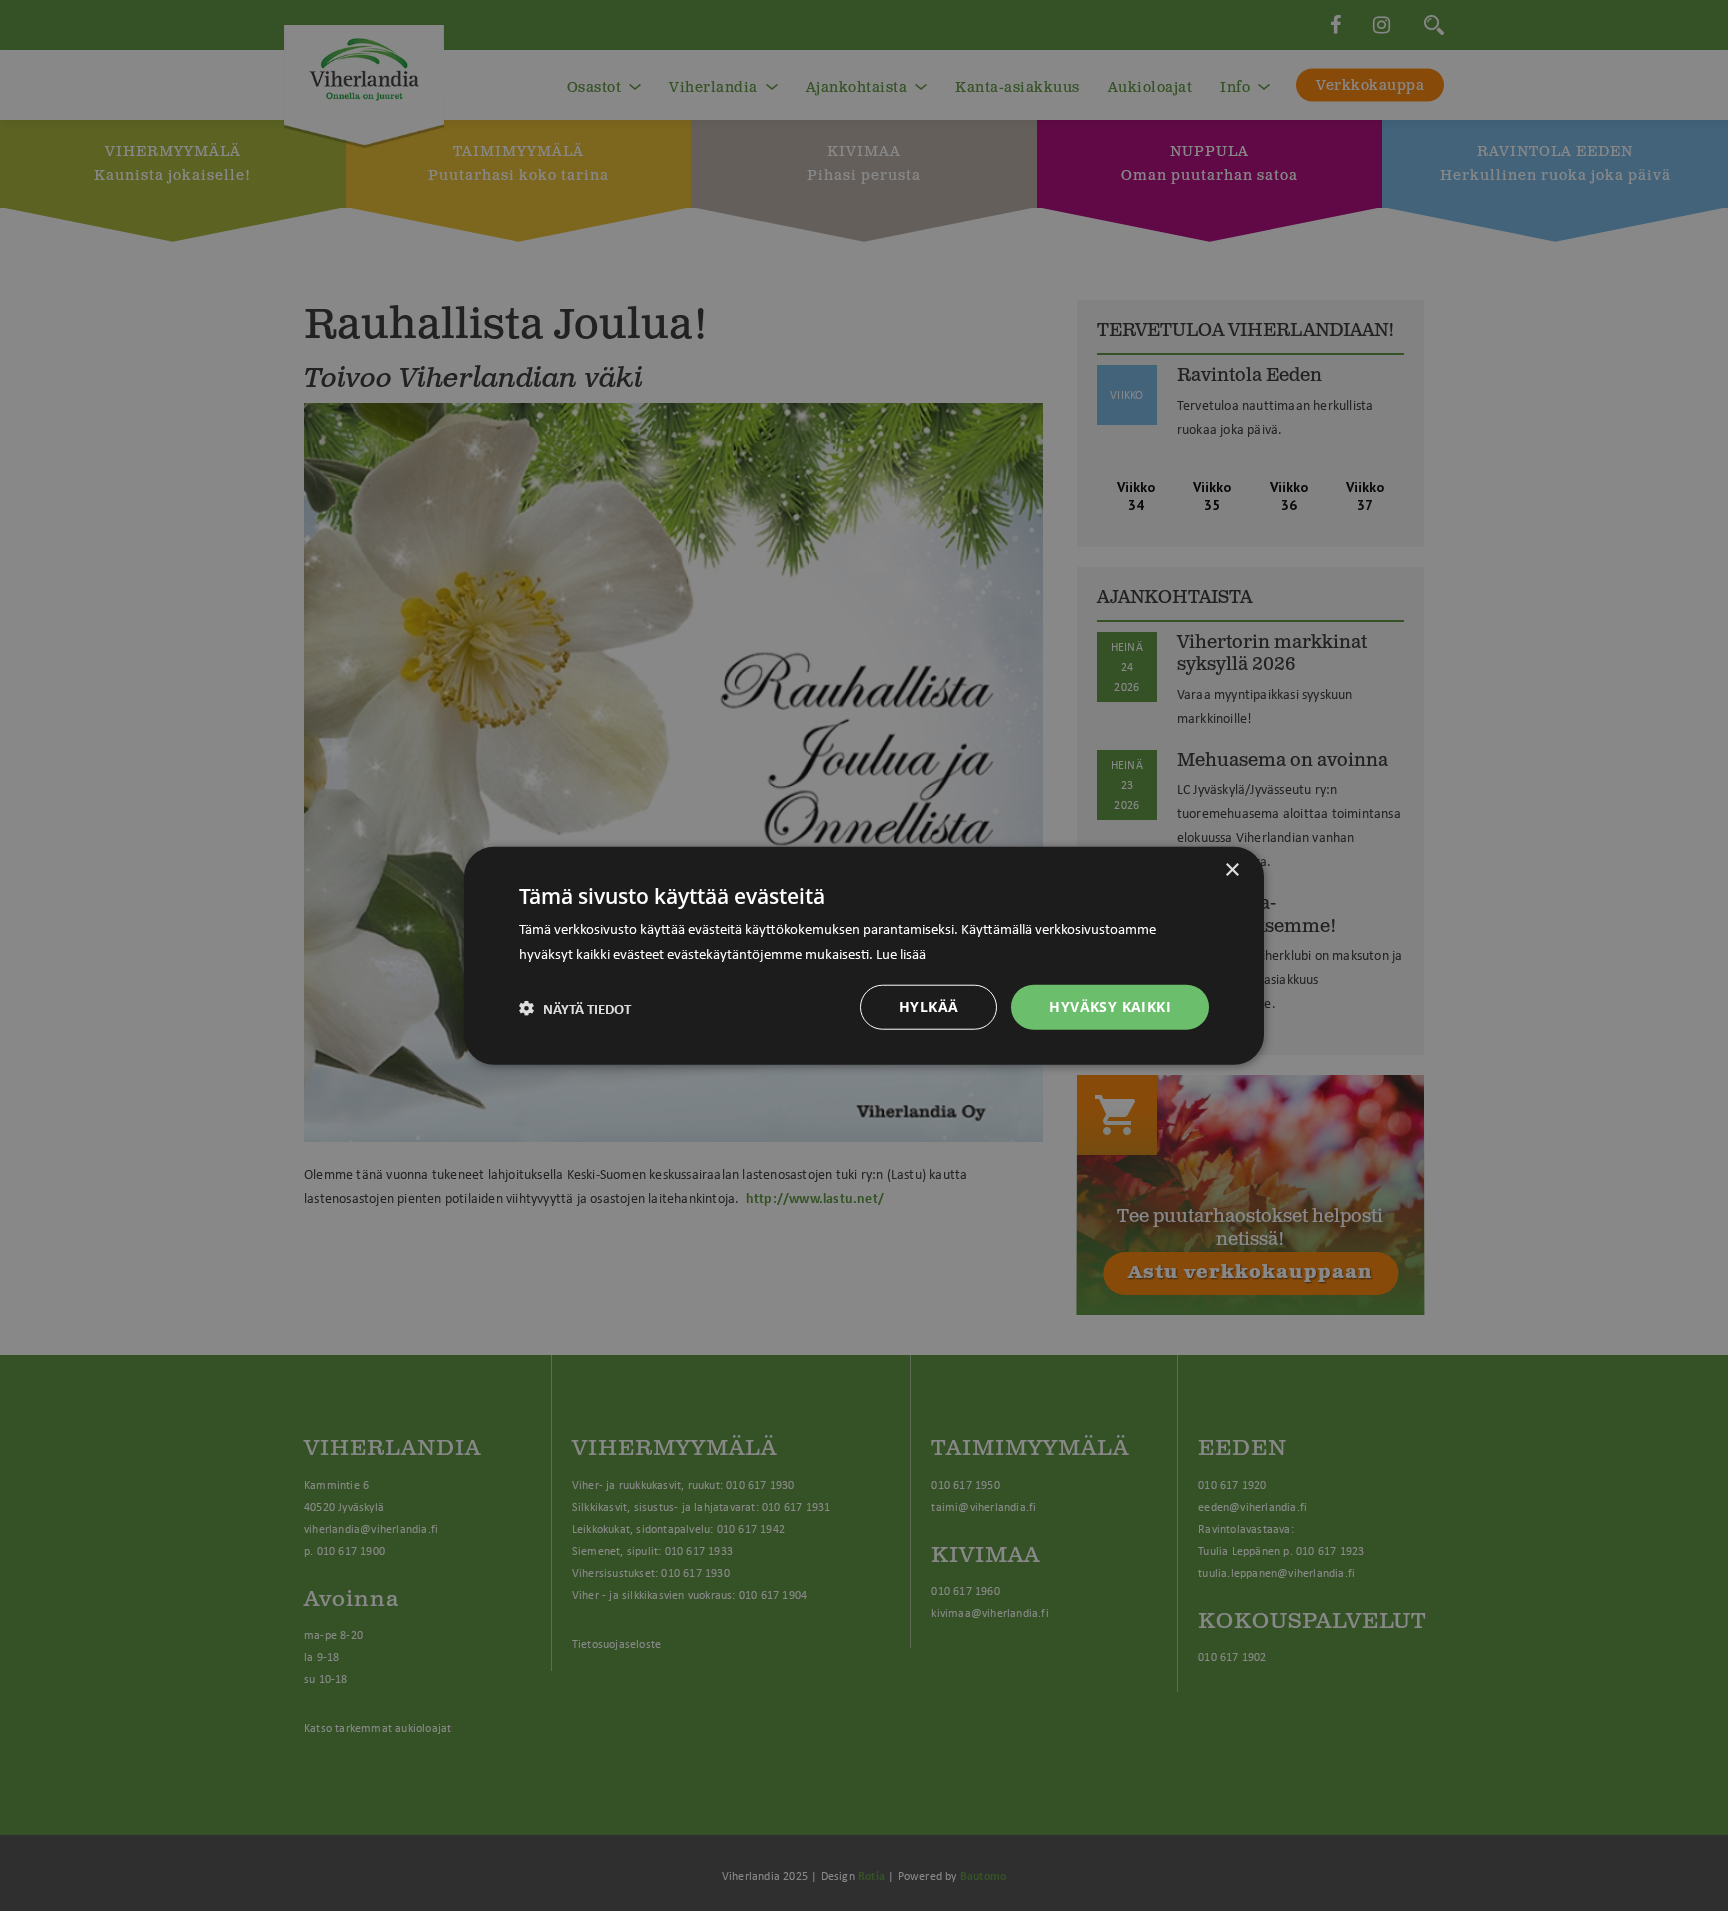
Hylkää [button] (928, 1006)
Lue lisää (901, 952)
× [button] (1231, 869)
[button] (575, 1007)
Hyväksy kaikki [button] (1110, 1006)
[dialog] (864, 955)
